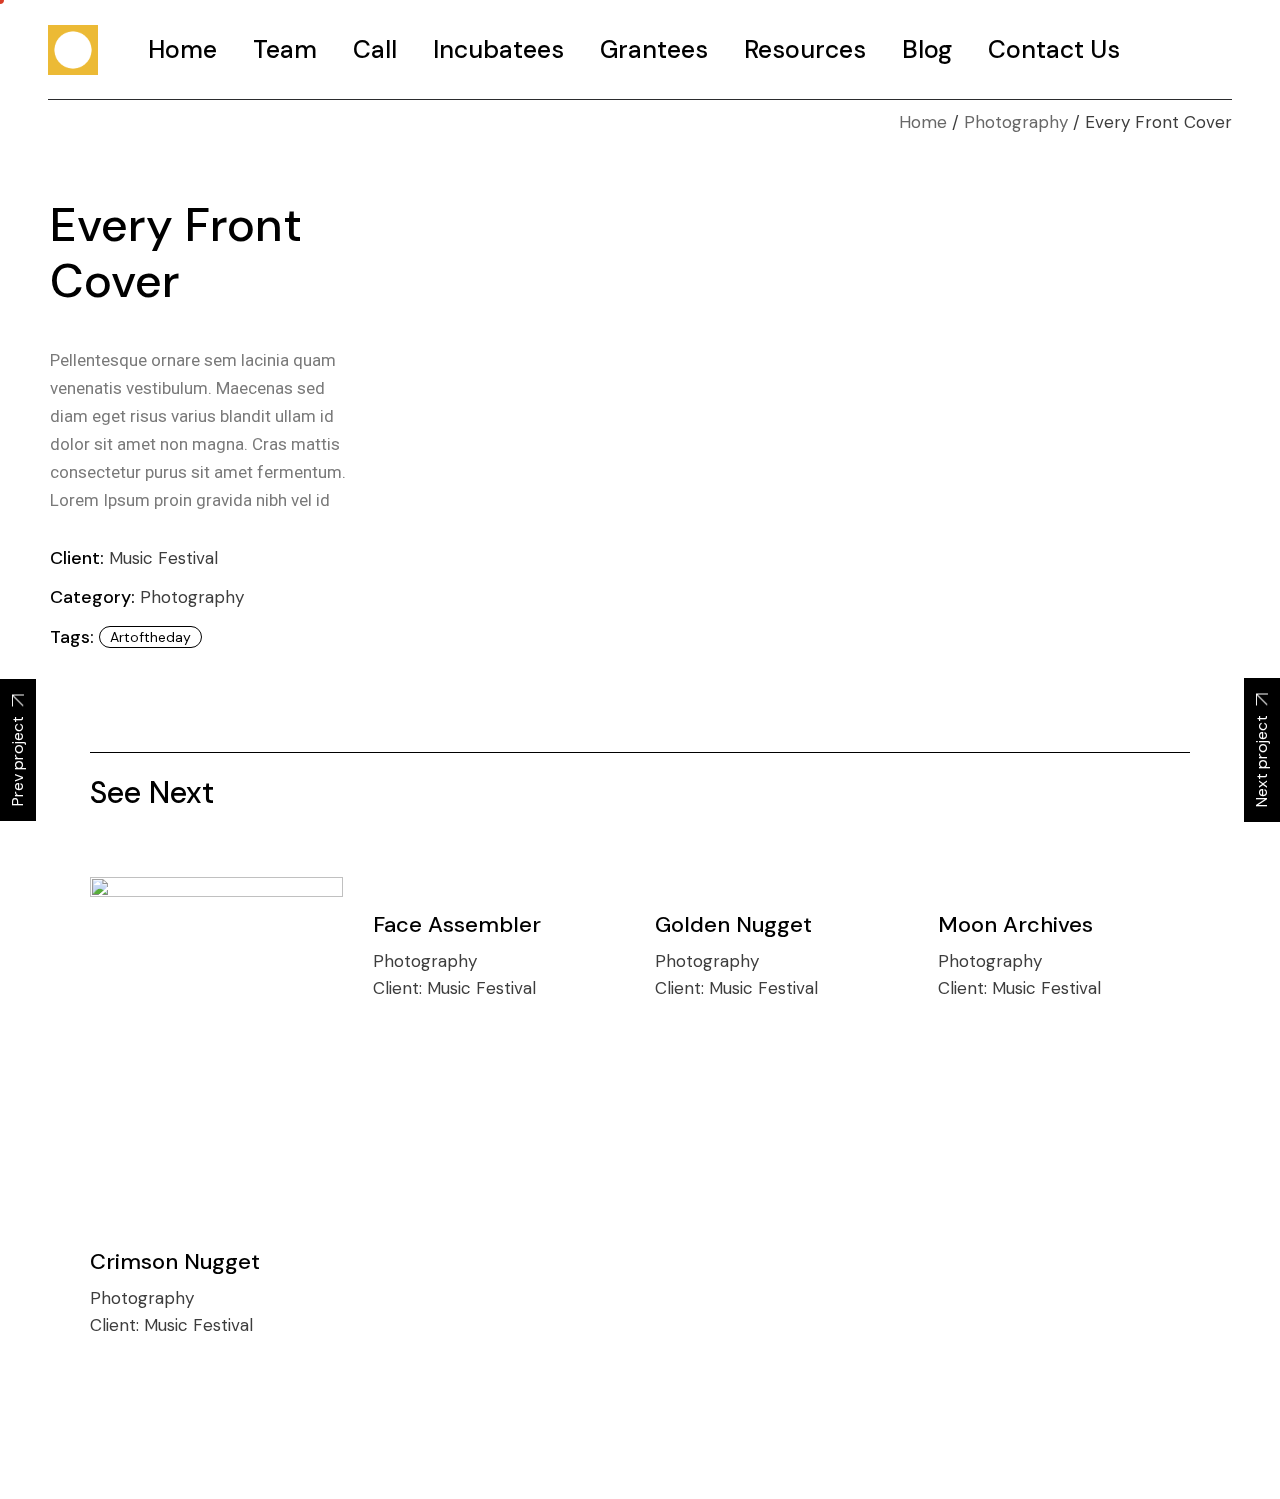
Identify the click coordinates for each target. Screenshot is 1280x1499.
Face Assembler (457, 924)
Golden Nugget (733, 924)
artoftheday (150, 637)
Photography (192, 597)
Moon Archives (1015, 924)
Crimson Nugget (175, 1261)
